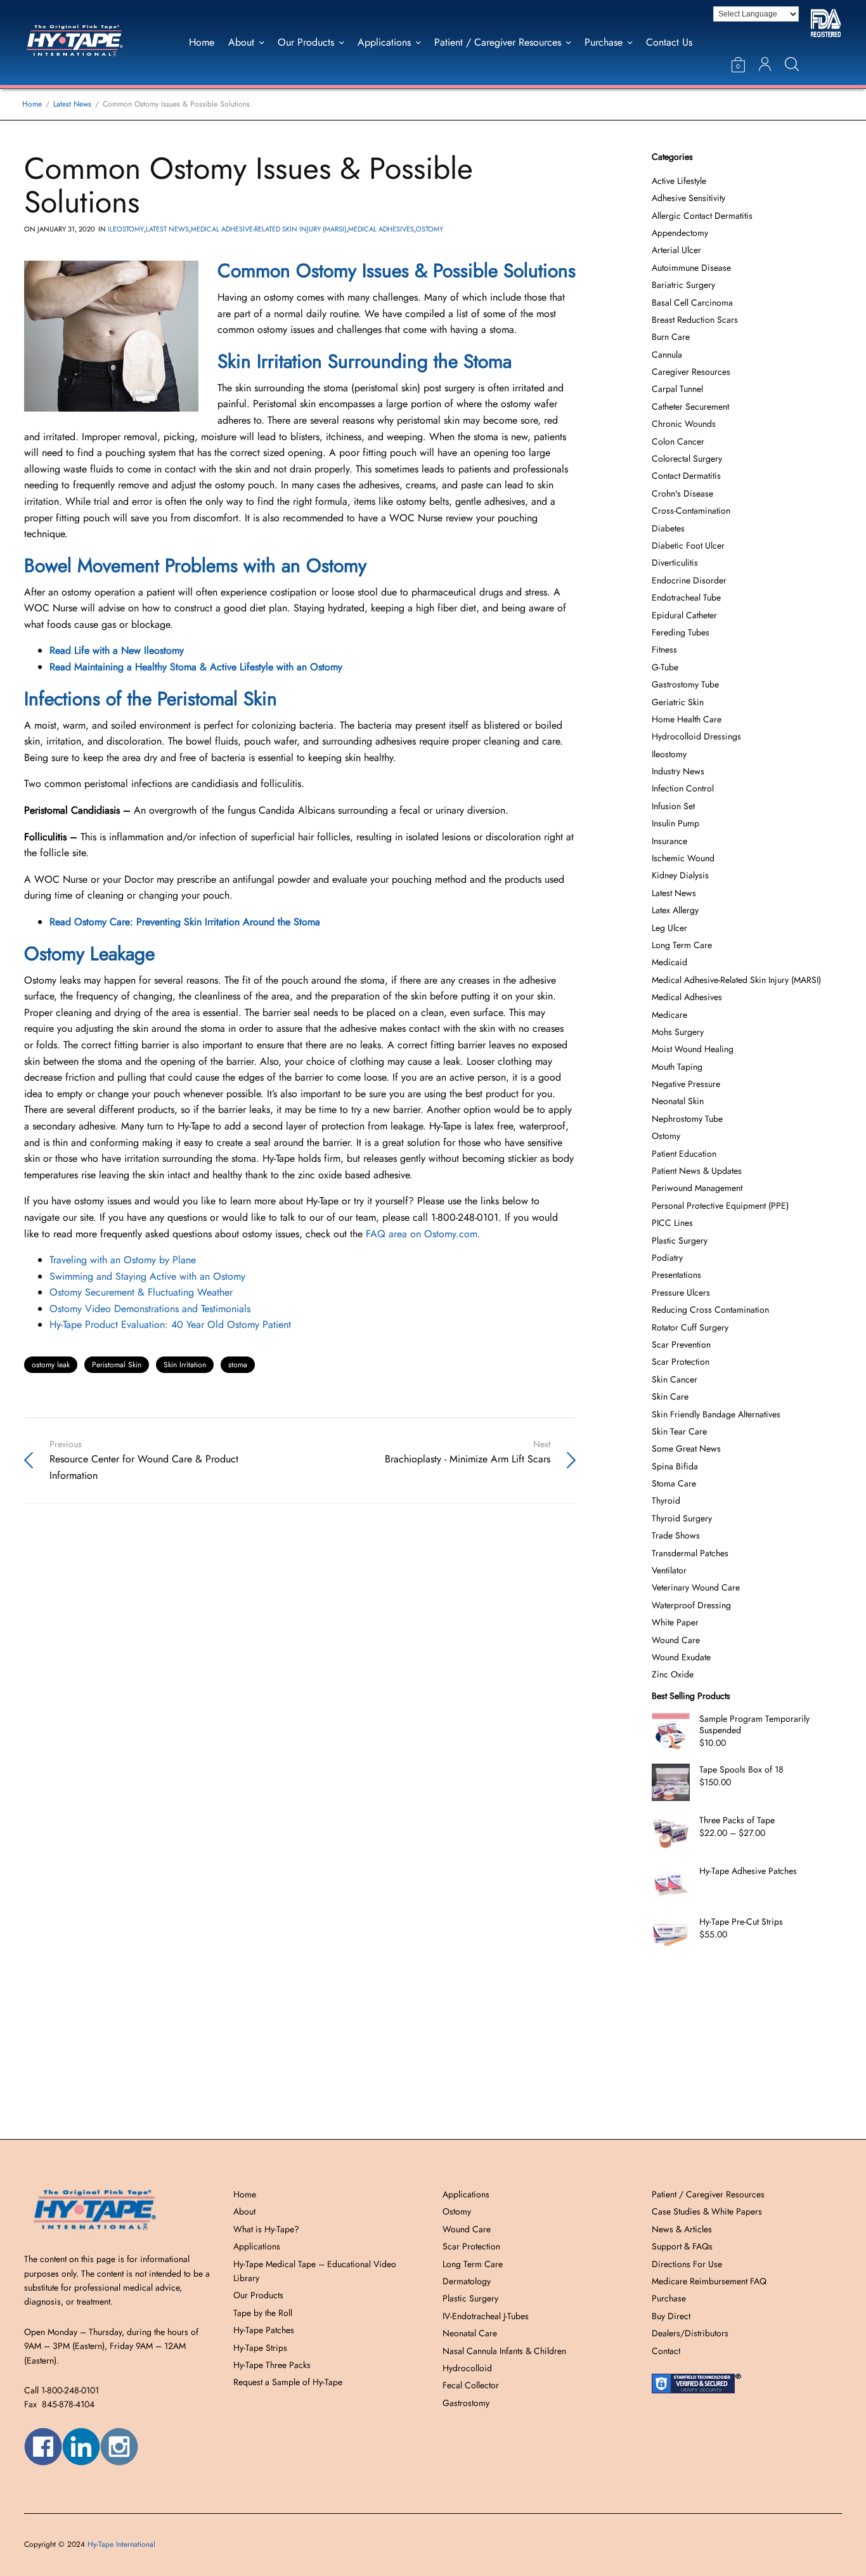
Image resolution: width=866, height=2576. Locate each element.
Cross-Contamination (691, 511)
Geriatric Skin (678, 702)
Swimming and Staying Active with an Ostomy (147, 1276)
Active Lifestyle (679, 181)
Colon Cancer (678, 441)
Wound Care (676, 1640)
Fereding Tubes (681, 632)
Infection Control (683, 788)
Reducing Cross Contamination (710, 1310)
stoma (238, 1365)
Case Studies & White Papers (707, 2211)
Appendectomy (680, 233)
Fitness (664, 649)
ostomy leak (51, 1365)
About (241, 42)
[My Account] (765, 64)
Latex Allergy (675, 910)
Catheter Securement (690, 407)
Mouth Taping (677, 1067)
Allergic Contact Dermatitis (702, 216)
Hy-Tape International (121, 2544)
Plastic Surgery (680, 1240)
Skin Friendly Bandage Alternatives (716, 1414)
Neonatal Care (470, 2333)
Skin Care (670, 1396)
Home (202, 42)
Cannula (667, 355)
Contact (666, 2351)
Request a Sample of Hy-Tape (288, 2382)
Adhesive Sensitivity (688, 198)
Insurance (669, 841)
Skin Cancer (675, 1379)
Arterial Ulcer (676, 250)
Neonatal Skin (678, 1101)
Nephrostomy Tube (687, 1119)
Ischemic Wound (683, 858)
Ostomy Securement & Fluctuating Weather (141, 1292)
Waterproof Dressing (691, 1605)
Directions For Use (687, 2264)
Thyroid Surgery (682, 1518)
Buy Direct (671, 2316)
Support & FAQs (682, 2246)
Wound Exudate (681, 1657)
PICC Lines (672, 1223)
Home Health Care (687, 719)
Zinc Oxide (673, 1674)
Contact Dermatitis (686, 476)
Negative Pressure (686, 1084)
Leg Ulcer (669, 928)
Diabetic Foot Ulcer (688, 545)
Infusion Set (673, 806)
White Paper (675, 1622)
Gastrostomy (466, 2403)
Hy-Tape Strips (260, 2348)
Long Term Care (682, 945)
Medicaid (669, 962)
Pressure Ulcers (681, 1292)
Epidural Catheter (684, 615)
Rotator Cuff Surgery (690, 1327)
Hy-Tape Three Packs (272, 2365)
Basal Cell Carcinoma (692, 302)
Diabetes (668, 528)
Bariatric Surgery (683, 285)
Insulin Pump (675, 823)
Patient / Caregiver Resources (498, 42)
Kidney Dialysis (680, 875)
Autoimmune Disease (691, 268)
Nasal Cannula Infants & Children (504, 2351)
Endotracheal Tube (686, 597)
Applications (384, 42)
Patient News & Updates (697, 1171)
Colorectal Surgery (687, 459)
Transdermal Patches (690, 1553)
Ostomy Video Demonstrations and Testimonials (150, 1309)
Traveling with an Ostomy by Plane (123, 1260)
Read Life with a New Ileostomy (117, 650)
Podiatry (667, 1258)
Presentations (676, 1275)
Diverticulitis (675, 563)
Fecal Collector (471, 2385)
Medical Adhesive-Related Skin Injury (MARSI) (268, 229)
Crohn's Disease (682, 493)
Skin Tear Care (679, 1431)
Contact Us (669, 42)
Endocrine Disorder (689, 580)
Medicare (669, 1015)
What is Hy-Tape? (266, 2229)
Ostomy (430, 229)
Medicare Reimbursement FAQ (709, 2281)
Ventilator (669, 1570)
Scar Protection (681, 1362)
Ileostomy (126, 229)
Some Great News (686, 1448)
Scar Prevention (681, 1344)
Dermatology (467, 2281)
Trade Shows (676, 1535)
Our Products (306, 42)
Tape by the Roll (263, 2313)
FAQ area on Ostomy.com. (423, 1234)
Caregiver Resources (691, 372)
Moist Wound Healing (693, 1049)
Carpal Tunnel (677, 389)
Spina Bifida (675, 1466)
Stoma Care (674, 1483)
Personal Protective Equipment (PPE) (720, 1206)
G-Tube (665, 667)
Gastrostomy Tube (685, 684)
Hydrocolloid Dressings (696, 736)
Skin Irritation (185, 1365)
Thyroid (666, 1500)
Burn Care (671, 337)
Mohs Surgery (678, 1032)
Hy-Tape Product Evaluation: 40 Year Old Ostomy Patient (170, 1324)
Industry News (678, 771)
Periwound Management (697, 1188)
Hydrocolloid (467, 2368)
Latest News (167, 229)
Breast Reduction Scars (695, 320)
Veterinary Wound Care (696, 1587)
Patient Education (684, 1154)
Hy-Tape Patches (264, 2330)
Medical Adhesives (381, 229)
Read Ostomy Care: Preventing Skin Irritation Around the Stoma (185, 922)
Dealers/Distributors (690, 2333)
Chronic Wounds (684, 424)
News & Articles (682, 2229)
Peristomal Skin (117, 1365)
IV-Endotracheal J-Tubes (486, 2316)
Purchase (604, 42)
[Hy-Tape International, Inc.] (88, 42)
